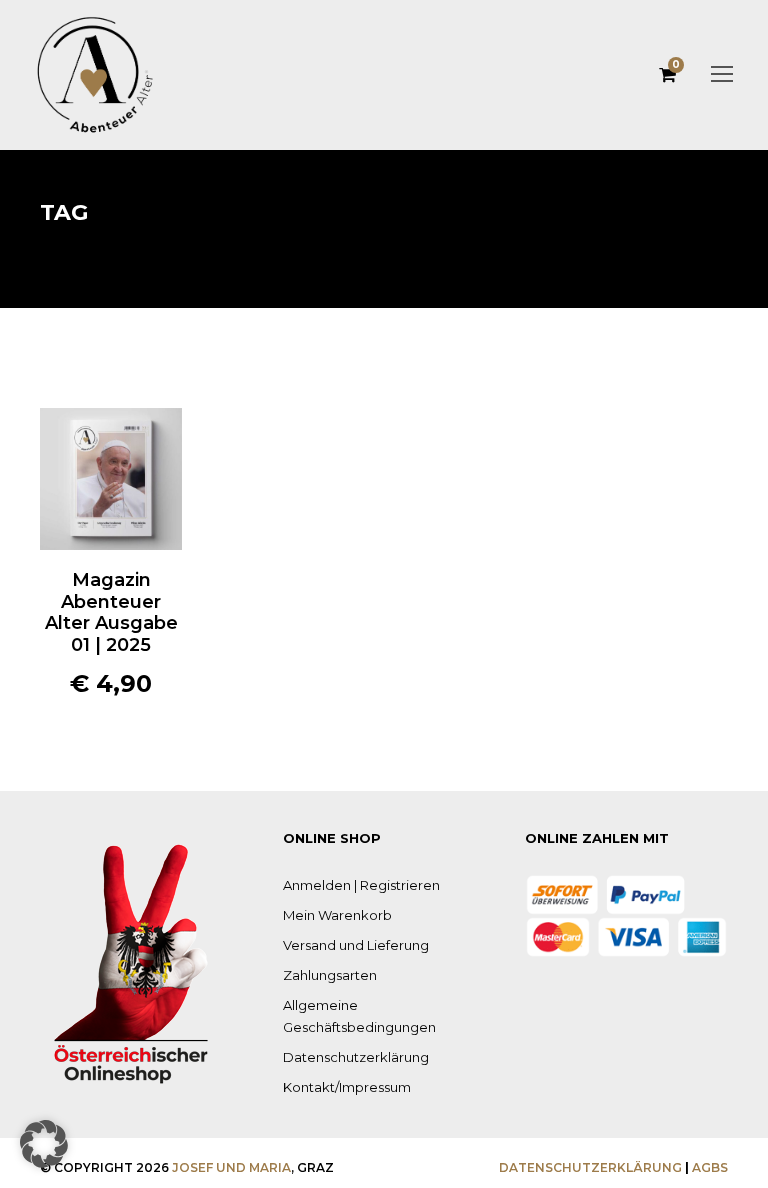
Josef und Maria (231, 1167)
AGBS (710, 1167)
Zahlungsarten (330, 975)
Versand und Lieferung (356, 945)
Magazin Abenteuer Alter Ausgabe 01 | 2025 (111, 612)
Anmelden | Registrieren (361, 885)
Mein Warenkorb (337, 915)
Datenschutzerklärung (356, 1057)
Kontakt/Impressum (347, 1087)
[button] (111, 461)
